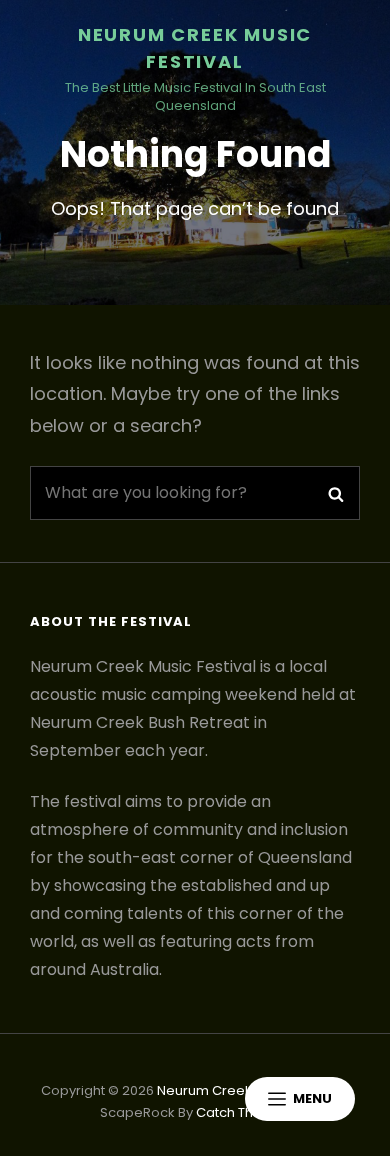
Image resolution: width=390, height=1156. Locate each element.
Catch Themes (243, 1112)
